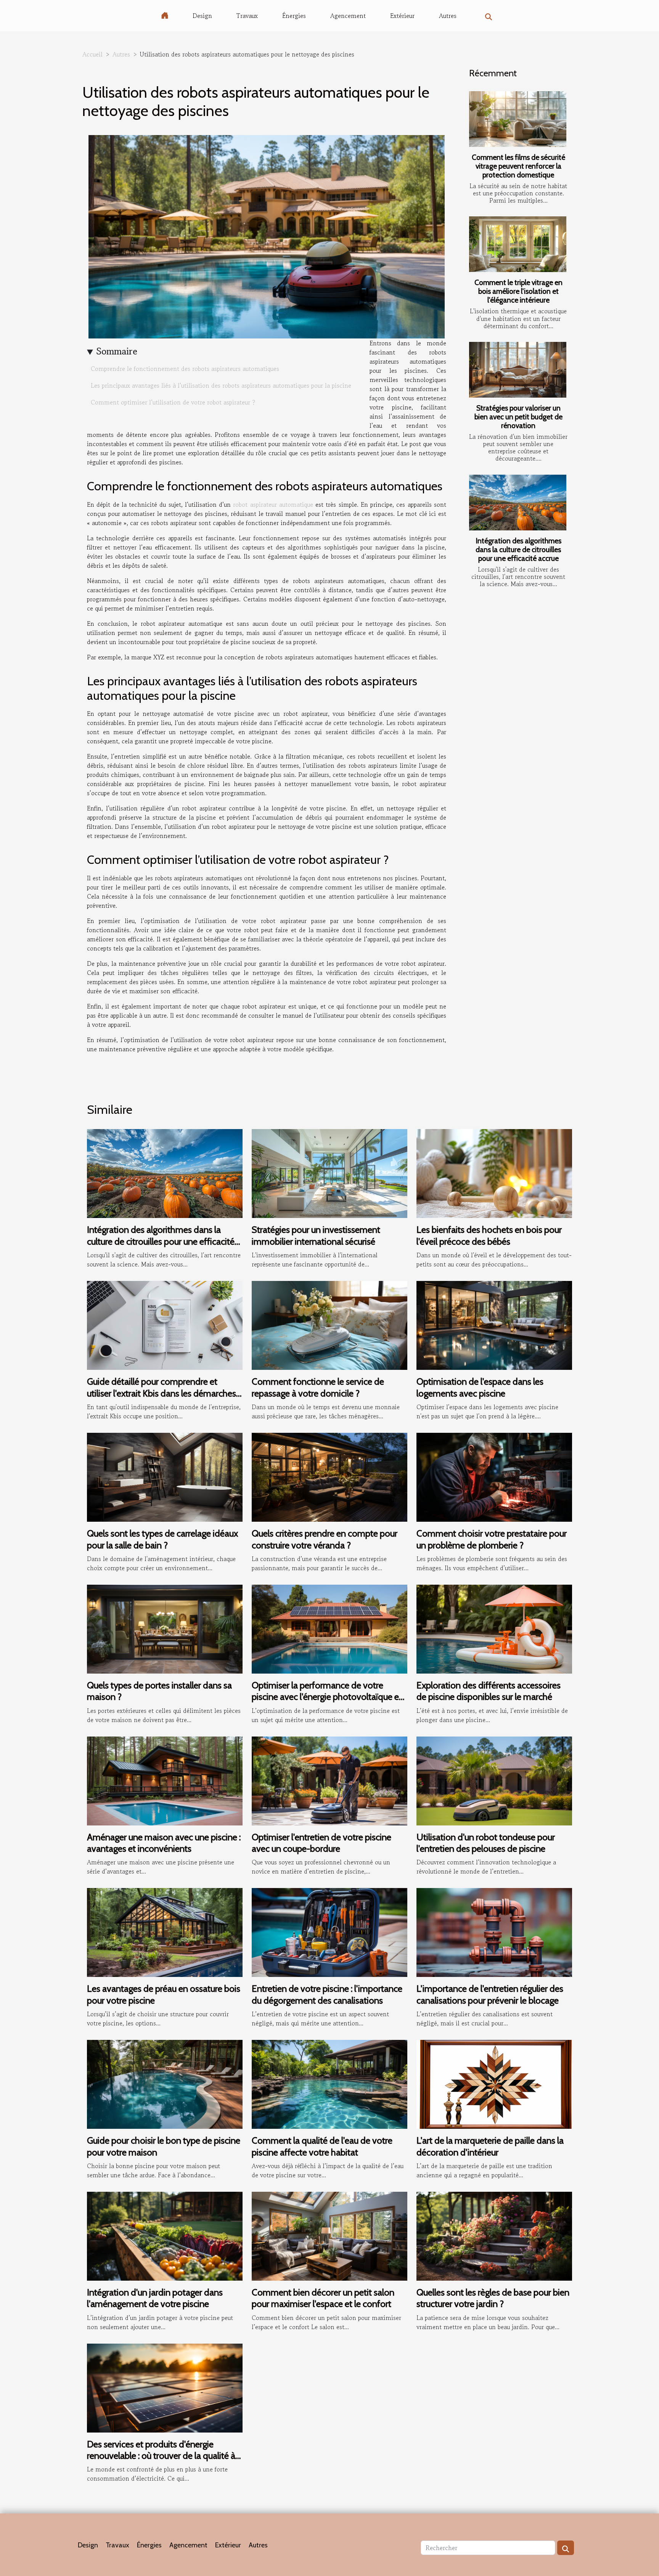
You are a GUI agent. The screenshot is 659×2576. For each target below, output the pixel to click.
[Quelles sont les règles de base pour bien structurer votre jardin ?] (494, 2235)
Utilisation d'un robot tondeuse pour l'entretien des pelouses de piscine (486, 1843)
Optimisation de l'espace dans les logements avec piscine (480, 1387)
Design (202, 16)
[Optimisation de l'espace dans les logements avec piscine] (494, 1324)
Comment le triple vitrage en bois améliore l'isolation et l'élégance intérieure (518, 291)
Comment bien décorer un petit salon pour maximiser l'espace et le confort (323, 2298)
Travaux (247, 16)
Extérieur (402, 16)
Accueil (92, 54)
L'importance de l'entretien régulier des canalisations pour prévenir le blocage (490, 1994)
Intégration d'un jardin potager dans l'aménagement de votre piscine (155, 2298)
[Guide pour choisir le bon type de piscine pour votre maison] (165, 2083)
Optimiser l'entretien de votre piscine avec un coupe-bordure (321, 1843)
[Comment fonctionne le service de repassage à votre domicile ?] (329, 1324)
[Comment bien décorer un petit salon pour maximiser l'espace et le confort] (329, 2235)
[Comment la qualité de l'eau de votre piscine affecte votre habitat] (329, 2083)
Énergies (294, 16)
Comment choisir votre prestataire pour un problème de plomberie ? (492, 1539)
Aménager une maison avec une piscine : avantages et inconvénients (164, 1843)
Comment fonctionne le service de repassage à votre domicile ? (318, 1387)
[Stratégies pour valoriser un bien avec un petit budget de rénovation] (518, 370)
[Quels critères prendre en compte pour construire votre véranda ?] (329, 1476)
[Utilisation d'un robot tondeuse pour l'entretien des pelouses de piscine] (494, 1780)
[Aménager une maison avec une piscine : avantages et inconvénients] (165, 1780)
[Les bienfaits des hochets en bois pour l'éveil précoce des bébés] (494, 1173)
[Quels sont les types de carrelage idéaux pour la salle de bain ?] (165, 1476)
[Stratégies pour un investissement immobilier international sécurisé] (329, 1173)
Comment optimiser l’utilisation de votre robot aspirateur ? (173, 402)
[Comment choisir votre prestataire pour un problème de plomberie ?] (494, 1476)
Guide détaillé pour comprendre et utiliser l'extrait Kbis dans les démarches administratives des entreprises (162, 1393)
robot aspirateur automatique (273, 504)
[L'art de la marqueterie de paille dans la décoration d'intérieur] (494, 2083)
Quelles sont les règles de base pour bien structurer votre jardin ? (493, 2298)
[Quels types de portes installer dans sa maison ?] (165, 1628)
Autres (448, 16)
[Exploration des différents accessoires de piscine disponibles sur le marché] (494, 1628)
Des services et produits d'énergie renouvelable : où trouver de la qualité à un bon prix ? (161, 2456)
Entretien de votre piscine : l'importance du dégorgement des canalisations (327, 1994)
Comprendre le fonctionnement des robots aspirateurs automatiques (185, 369)
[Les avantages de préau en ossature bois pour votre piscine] (165, 1932)
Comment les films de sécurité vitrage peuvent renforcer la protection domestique (518, 166)
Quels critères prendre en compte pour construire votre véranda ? (325, 1539)
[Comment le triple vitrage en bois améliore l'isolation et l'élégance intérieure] (518, 244)
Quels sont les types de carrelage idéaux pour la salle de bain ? (162, 1539)
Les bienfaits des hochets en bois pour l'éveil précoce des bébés (489, 1235)
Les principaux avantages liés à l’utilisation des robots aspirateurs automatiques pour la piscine (221, 385)
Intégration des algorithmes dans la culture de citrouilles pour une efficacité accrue (518, 549)
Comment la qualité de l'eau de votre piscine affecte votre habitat (322, 2146)
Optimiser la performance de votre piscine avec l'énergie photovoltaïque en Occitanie (328, 1697)
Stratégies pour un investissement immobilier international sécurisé (316, 1235)
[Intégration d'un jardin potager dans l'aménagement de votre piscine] (165, 2235)
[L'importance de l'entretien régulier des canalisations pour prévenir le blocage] (494, 1932)
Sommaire (117, 351)
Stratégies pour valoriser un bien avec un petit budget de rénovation (518, 417)
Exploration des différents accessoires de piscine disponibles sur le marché (489, 1691)
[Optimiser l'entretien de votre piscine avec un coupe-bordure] (329, 1780)
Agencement (348, 16)
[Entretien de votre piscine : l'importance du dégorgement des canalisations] (329, 1932)
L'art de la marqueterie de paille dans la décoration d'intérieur (490, 2146)
